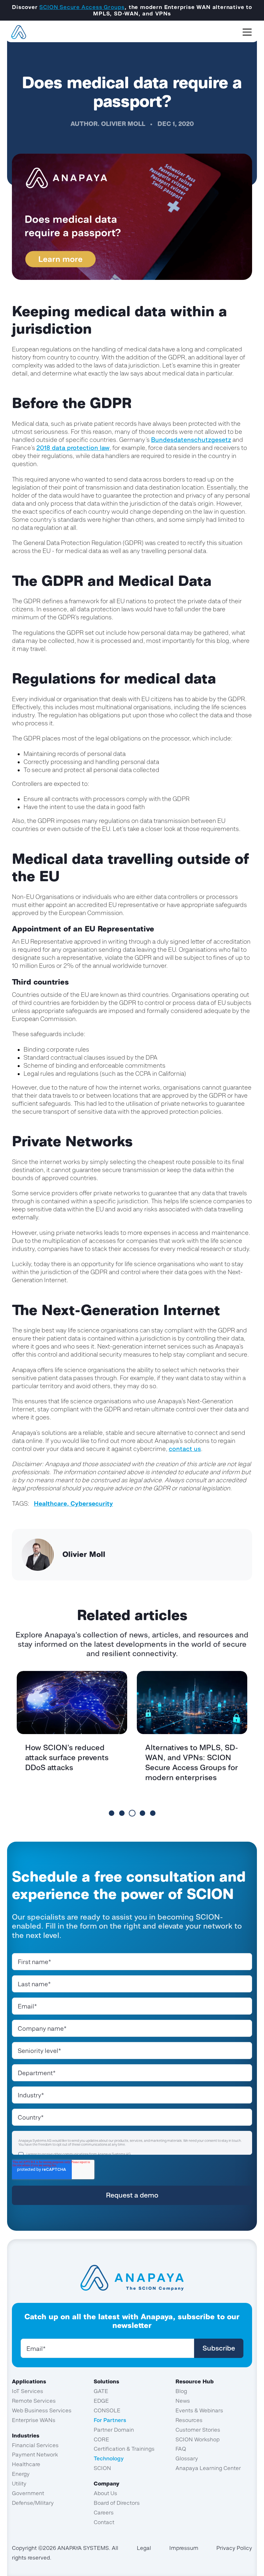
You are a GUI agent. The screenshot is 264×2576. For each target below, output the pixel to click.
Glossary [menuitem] (187, 2458)
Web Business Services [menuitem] (42, 2410)
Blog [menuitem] (181, 2391)
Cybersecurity (92, 1503)
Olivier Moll (123, 124)
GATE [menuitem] (101, 2391)
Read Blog (73, 1791)
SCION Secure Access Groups (82, 7)
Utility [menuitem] (19, 2484)
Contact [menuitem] (104, 2522)
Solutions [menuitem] (106, 2381)
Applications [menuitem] (29, 2381)
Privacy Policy (234, 2548)
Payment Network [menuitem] (35, 2455)
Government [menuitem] (28, 2493)
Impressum (184, 2548)
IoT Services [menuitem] (28, 2391)
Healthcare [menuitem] (26, 2464)
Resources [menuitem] (189, 2420)
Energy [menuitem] (21, 2474)
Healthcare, (52, 1503)
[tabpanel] (72, 1740)
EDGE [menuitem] (101, 2401)
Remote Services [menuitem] (34, 2401)
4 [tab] (142, 1813)
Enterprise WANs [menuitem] (34, 2420)
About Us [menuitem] (105, 2493)
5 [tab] (153, 1813)
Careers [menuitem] (104, 2513)
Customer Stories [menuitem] (198, 2430)
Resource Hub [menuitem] (195, 2381)
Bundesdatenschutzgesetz (191, 440)
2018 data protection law (73, 448)
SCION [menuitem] (102, 2468)
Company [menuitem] (107, 2484)
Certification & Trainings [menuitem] (124, 2449)
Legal (144, 2548)
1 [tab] (112, 1813)
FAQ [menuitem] (181, 2449)
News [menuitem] (183, 2401)
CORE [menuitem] (101, 2439)
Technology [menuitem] (109, 2458)
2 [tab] (122, 1813)
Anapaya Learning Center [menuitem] (208, 2468)
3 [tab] (132, 1813)
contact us (185, 1449)
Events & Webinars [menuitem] (199, 2410)
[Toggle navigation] (247, 32)
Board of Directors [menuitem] (117, 2503)
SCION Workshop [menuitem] (198, 2439)
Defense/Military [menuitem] (33, 2503)
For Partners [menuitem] (110, 2420)
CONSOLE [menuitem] (107, 2410)
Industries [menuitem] (26, 2436)
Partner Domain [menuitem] (114, 2430)
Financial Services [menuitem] (35, 2445)
